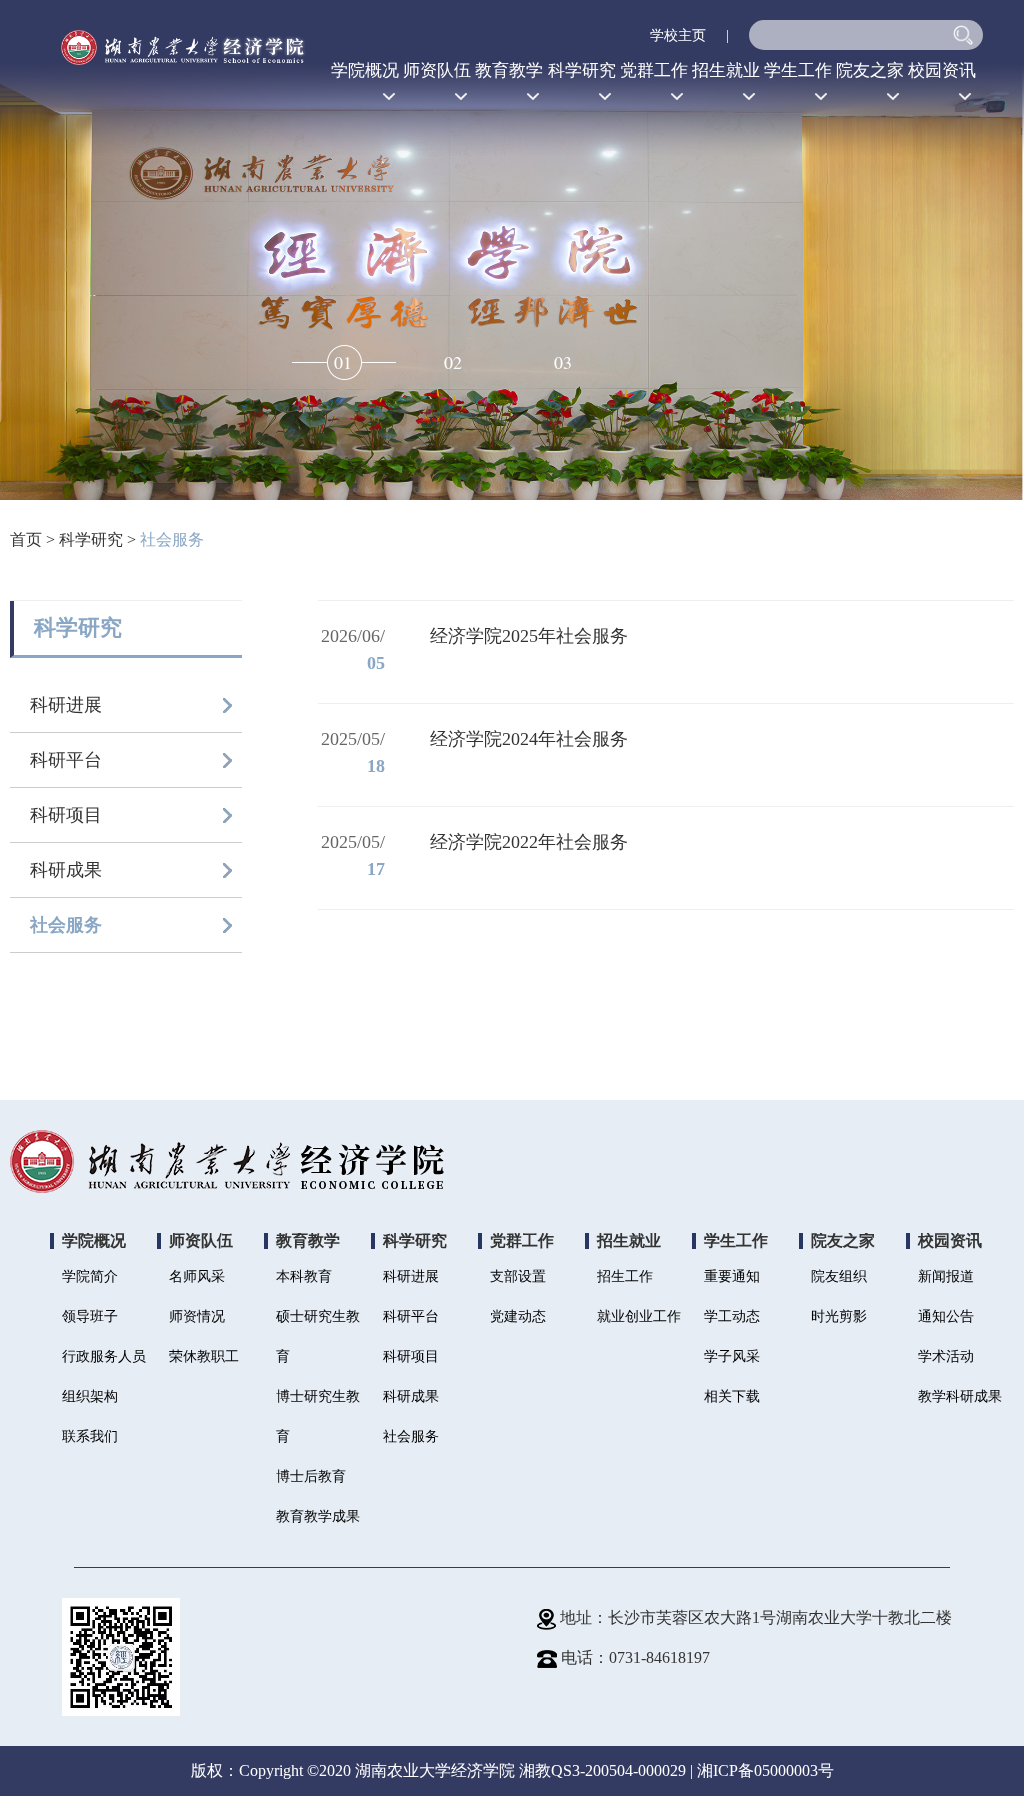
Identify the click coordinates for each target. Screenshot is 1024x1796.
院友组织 (839, 1276)
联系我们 (90, 1436)
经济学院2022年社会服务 (529, 842)
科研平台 (66, 760)
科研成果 (66, 870)
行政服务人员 (104, 1356)
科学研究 (582, 70)
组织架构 (90, 1396)
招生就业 (726, 70)
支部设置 (518, 1276)
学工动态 (732, 1316)
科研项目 (66, 815)
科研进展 (66, 705)
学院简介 (90, 1276)
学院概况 (365, 70)
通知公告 (946, 1316)
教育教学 (509, 70)
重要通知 (732, 1276)
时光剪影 (839, 1316)
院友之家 (870, 70)
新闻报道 (946, 1276)
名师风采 (197, 1276)
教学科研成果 (960, 1396)
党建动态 (518, 1316)
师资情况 (197, 1316)
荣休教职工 (204, 1356)
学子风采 (732, 1356)
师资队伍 (437, 70)
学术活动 (946, 1356)
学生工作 (798, 70)
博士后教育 (311, 1476)
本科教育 (304, 1276)
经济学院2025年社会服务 (529, 636)
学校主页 (678, 35)
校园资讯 (942, 70)
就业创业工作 (639, 1316)
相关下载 (732, 1396)
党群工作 (654, 70)
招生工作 (625, 1276)
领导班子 (90, 1316)
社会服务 (172, 539)
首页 (26, 539)
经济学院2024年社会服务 (529, 739)
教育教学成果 (318, 1516)
